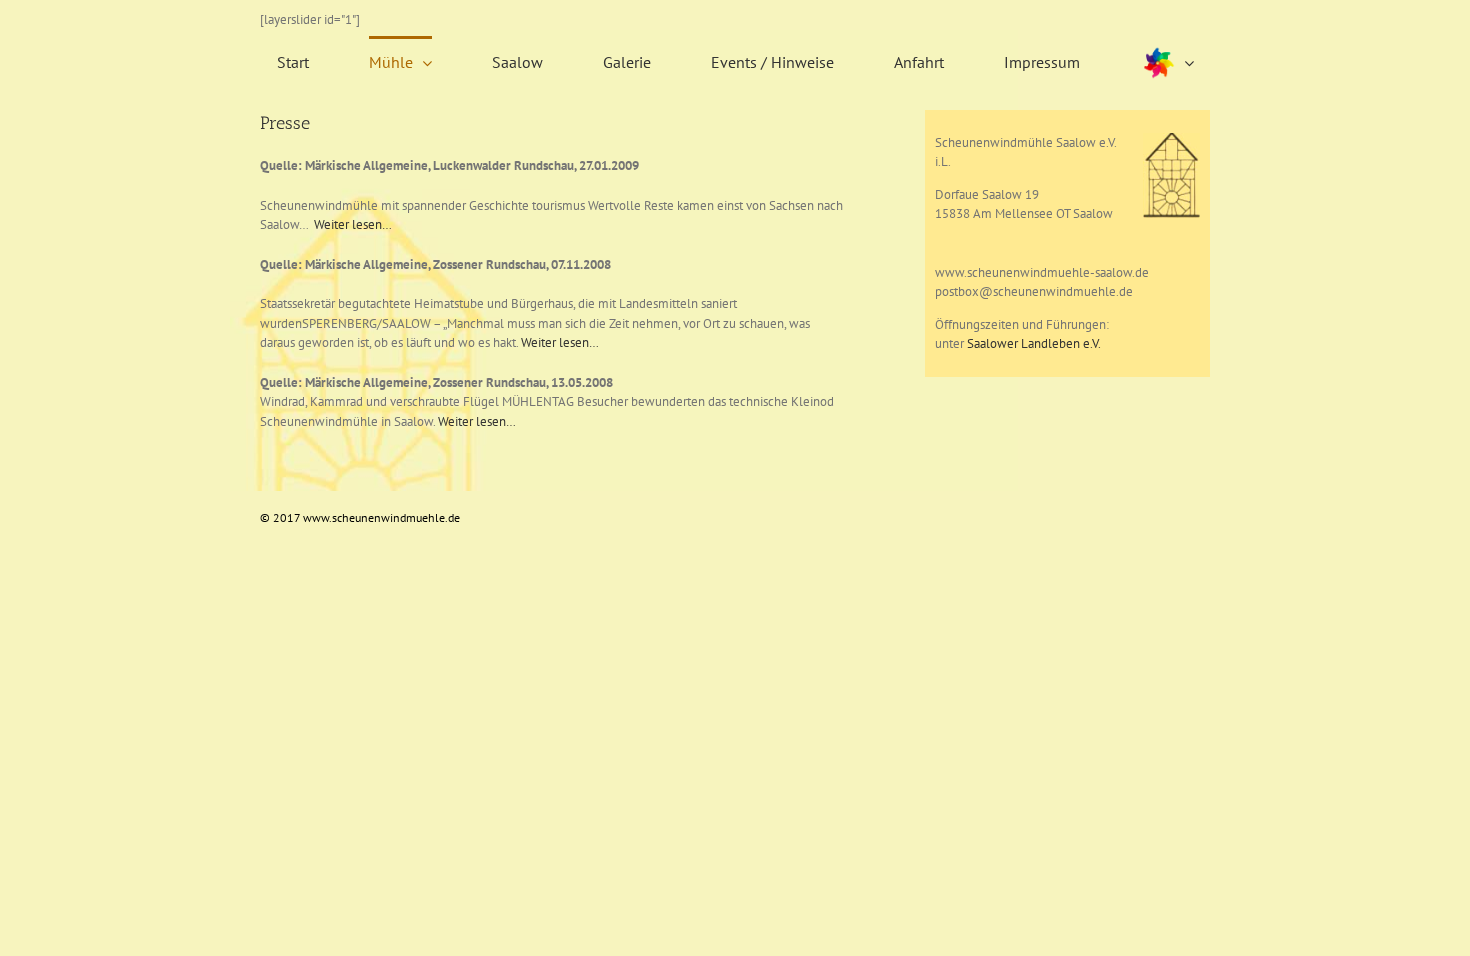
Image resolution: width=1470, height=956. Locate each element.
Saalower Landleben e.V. (1034, 343)
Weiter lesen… (353, 224)
